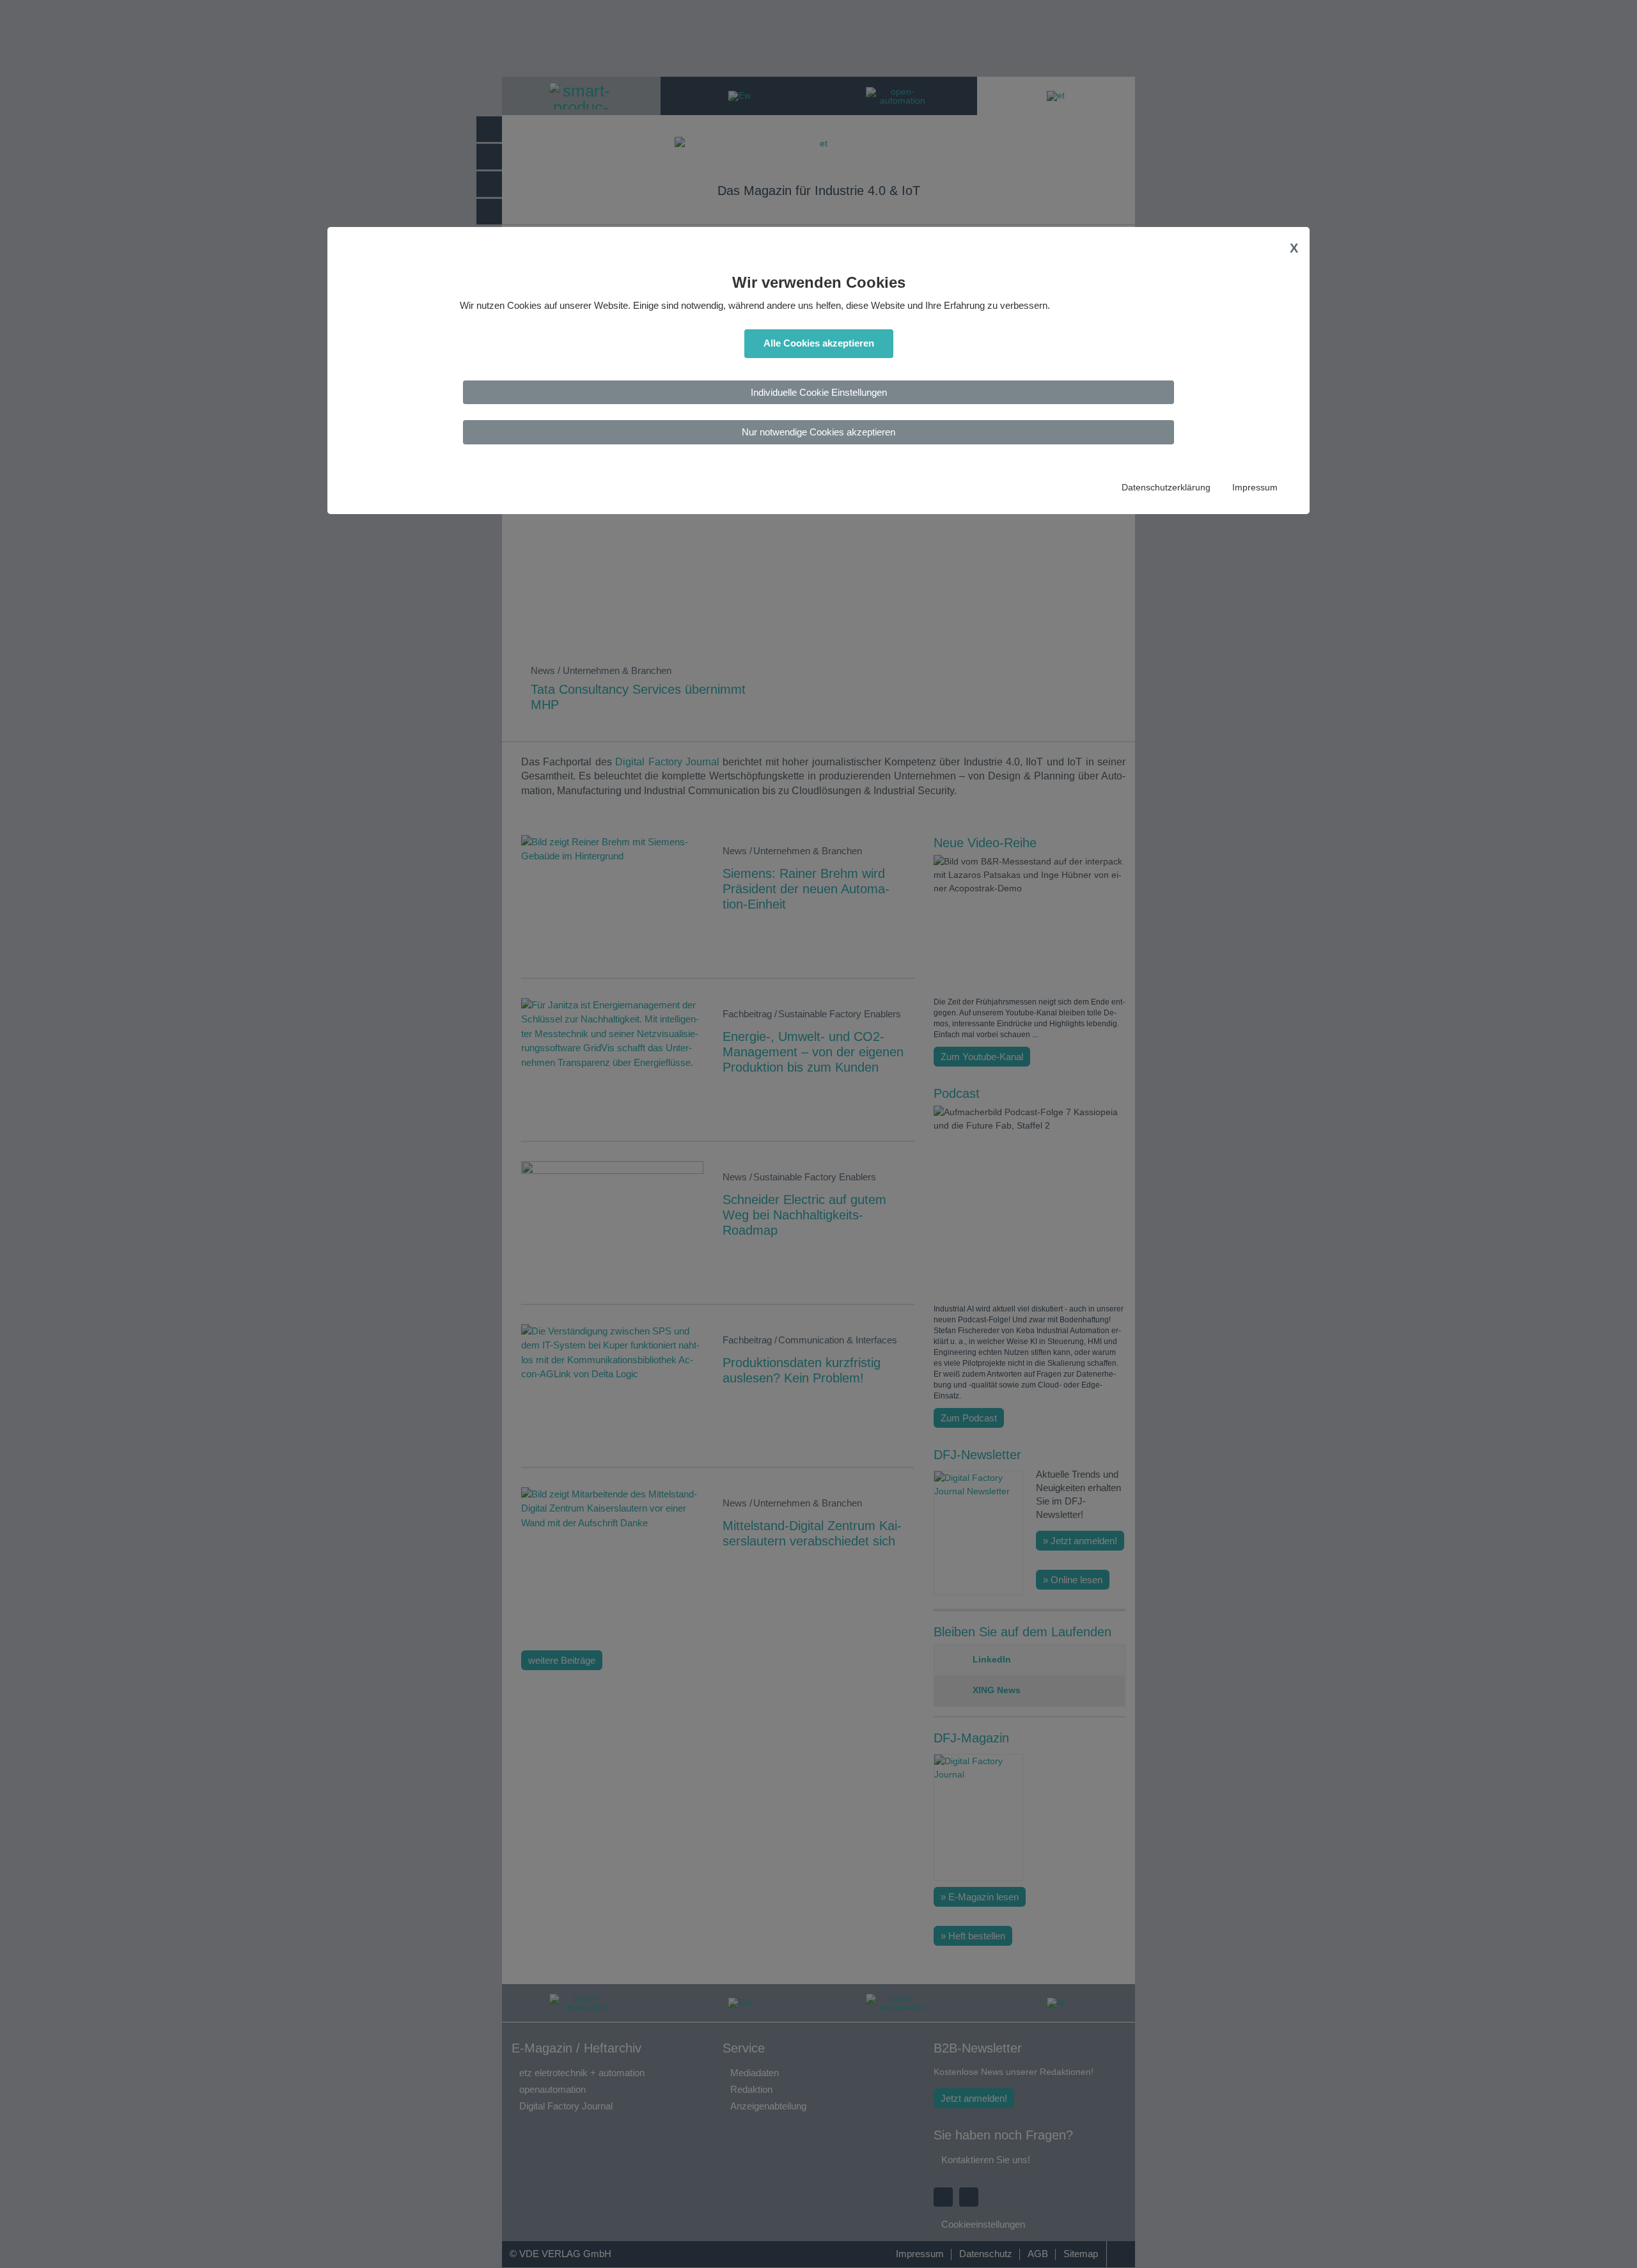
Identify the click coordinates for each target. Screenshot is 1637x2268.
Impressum (1255, 488)
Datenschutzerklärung (1166, 488)
